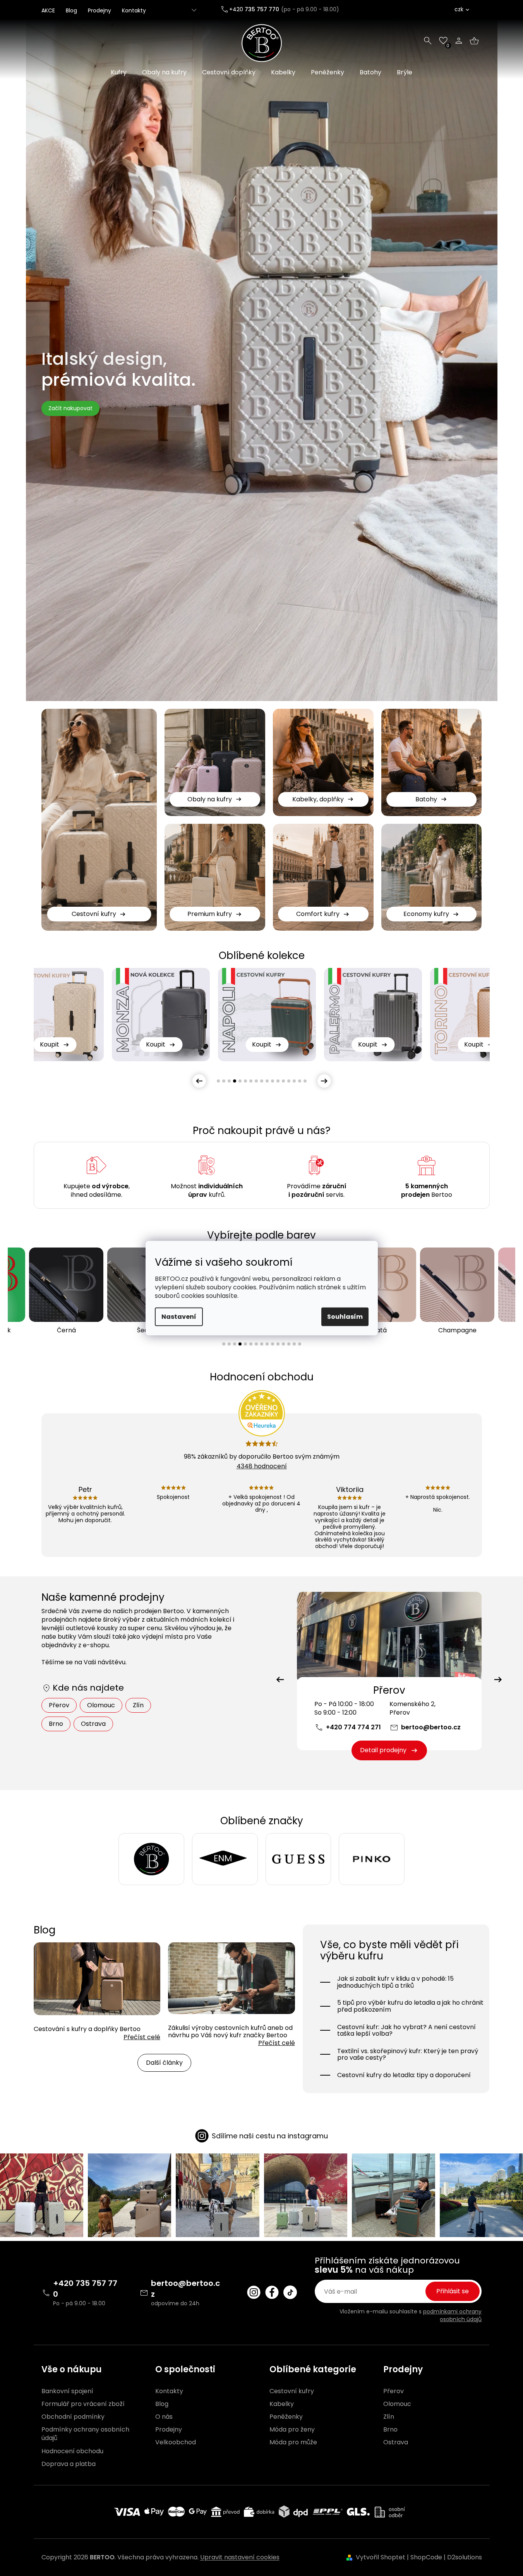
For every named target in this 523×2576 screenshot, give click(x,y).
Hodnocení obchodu (72, 2451)
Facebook (272, 2292)
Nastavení (179, 1317)
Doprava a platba (69, 2464)
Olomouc (101, 1705)
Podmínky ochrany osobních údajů (85, 2434)
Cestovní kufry (292, 2391)
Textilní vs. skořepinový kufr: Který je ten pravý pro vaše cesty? (408, 2054)
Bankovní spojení (67, 2391)
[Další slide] (324, 1081)
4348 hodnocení (262, 1466)
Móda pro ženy (292, 2430)
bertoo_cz (254, 2292)
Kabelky (282, 2404)
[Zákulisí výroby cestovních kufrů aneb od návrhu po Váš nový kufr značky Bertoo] (231, 1978)
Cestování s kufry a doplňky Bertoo (87, 2029)
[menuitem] (119, 72)
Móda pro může (293, 2442)
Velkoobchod (176, 2442)
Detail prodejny (383, 1750)
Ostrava (93, 1724)
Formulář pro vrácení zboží (83, 2404)
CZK (459, 9)
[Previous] (280, 1680)
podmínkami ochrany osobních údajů (452, 2315)
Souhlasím (345, 1317)
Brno (56, 1724)
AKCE (48, 10)
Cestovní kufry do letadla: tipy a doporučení (404, 2075)
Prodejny (99, 10)
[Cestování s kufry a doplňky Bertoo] (97, 1978)
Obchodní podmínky (73, 2417)
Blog (71, 10)
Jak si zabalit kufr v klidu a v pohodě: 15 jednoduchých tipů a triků (395, 1982)
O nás (164, 2417)
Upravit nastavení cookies (240, 2557)
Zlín (138, 1705)
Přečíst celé (142, 2037)
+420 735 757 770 (85, 2289)
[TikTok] (290, 2292)
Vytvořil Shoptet (381, 2557)
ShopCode (426, 2557)
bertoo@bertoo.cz (431, 1727)
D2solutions (465, 2557)
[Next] (498, 1680)
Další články (164, 2063)
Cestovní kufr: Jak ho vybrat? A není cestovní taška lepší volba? (406, 2030)
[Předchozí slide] (199, 1081)
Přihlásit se (453, 2291)
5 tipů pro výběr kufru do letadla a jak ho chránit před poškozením (410, 2006)
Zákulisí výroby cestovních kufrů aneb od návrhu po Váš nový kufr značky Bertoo (230, 2031)
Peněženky (286, 2417)
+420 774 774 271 (353, 1727)
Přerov (59, 1705)
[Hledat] (428, 41)
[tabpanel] (267, 1015)
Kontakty (134, 10)
